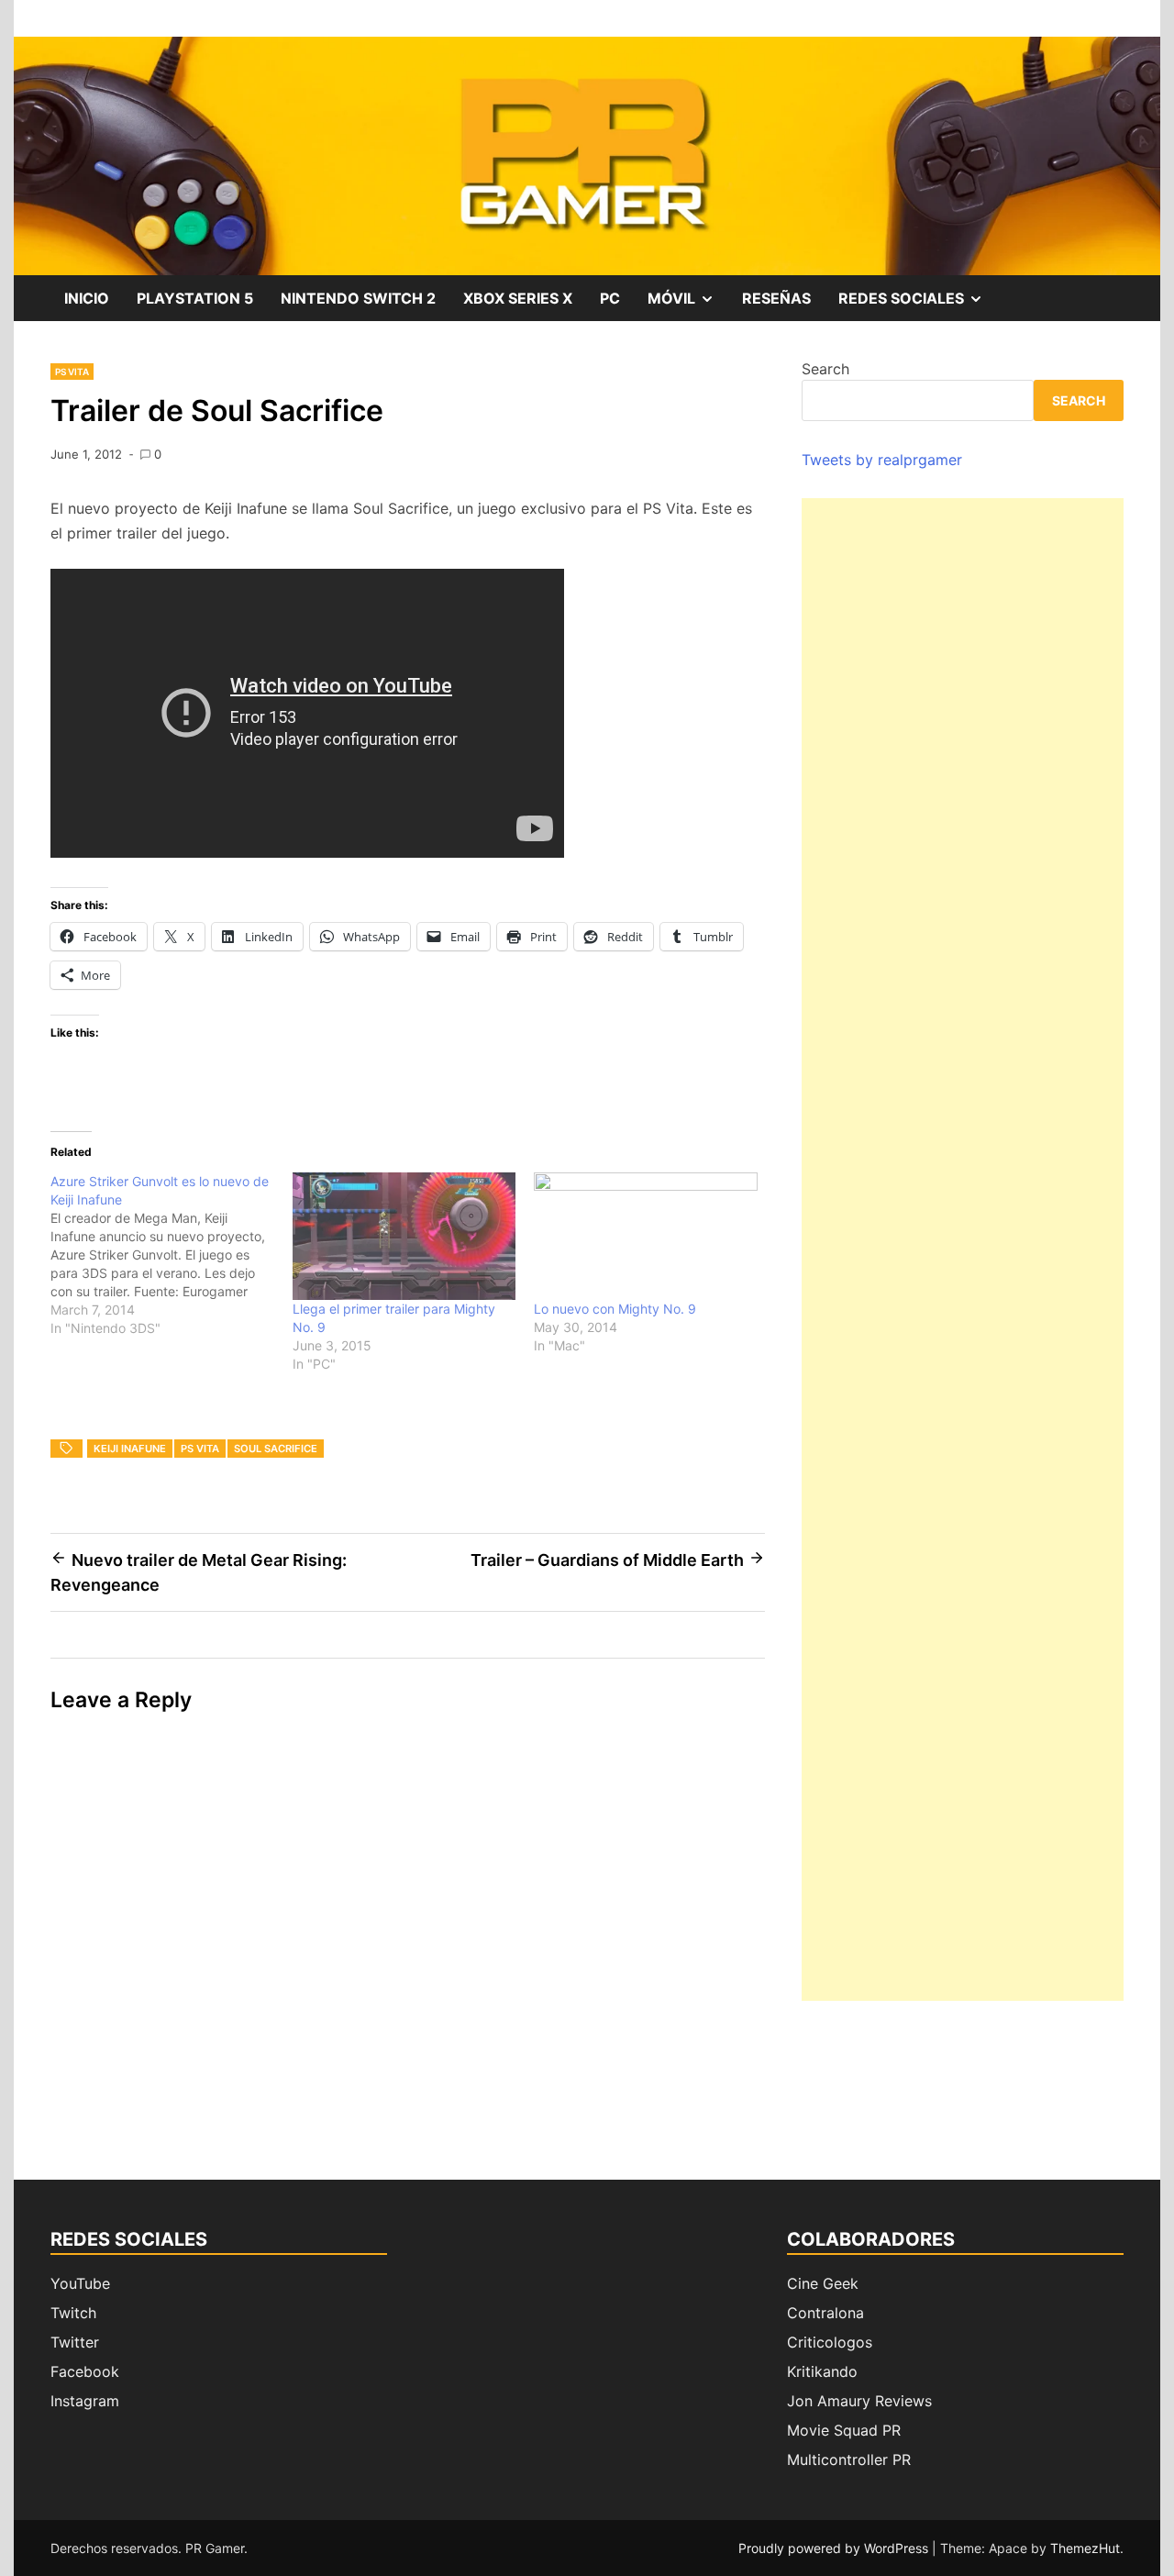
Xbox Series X (518, 298)
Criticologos (830, 2342)
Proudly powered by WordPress (835, 2548)
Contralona (825, 2313)
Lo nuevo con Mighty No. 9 (615, 1309)
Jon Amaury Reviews (859, 2401)
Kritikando (822, 2371)
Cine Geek (823, 2283)
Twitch (73, 2313)
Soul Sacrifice (276, 1449)
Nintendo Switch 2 (358, 298)
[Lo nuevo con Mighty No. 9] (646, 1236)
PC (610, 298)
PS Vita (72, 372)
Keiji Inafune (130, 1449)
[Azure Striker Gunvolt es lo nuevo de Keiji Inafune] (172, 1255)
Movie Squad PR (844, 2430)
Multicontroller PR (849, 2459)
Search (825, 369)
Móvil (688, 305)
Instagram (85, 2401)
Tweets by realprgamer (882, 460)
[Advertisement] (963, 1249)
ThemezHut (1085, 2548)
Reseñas (776, 298)
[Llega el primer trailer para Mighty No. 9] (404, 1236)
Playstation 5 (195, 298)
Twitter (75, 2342)
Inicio (87, 298)
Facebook (85, 2371)
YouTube (80, 2283)
